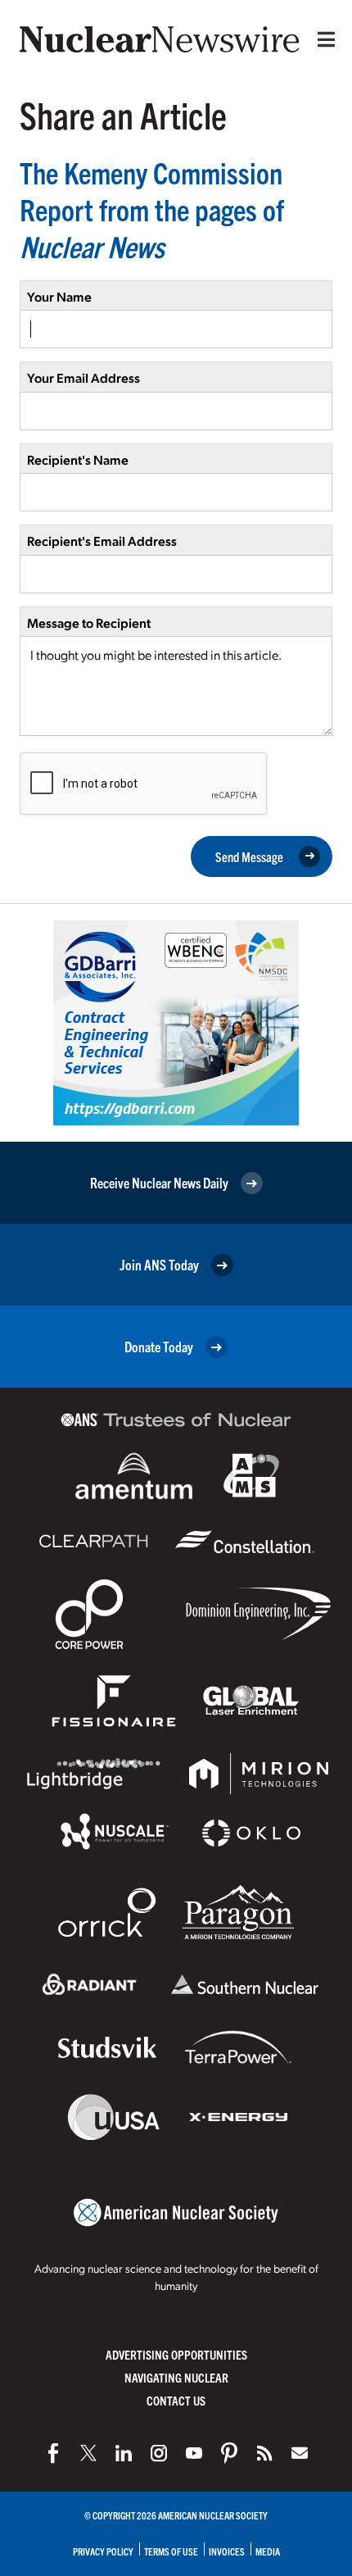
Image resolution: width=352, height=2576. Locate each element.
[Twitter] (88, 2453)
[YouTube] (194, 2453)
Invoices (227, 2551)
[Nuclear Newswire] (264, 2453)
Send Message (249, 856)
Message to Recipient (89, 622)
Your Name (59, 296)
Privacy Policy (103, 2551)
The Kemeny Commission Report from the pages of (152, 209)
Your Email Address (83, 377)
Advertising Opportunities (176, 2354)
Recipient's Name (78, 459)
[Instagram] (159, 2453)
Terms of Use (171, 2551)
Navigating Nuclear (176, 2377)
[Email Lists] (300, 2453)
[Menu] (323, 39)
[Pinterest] (229, 2453)
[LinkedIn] (124, 2453)
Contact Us (176, 2400)
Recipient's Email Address (102, 541)
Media (268, 2551)
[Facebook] (53, 2453)
